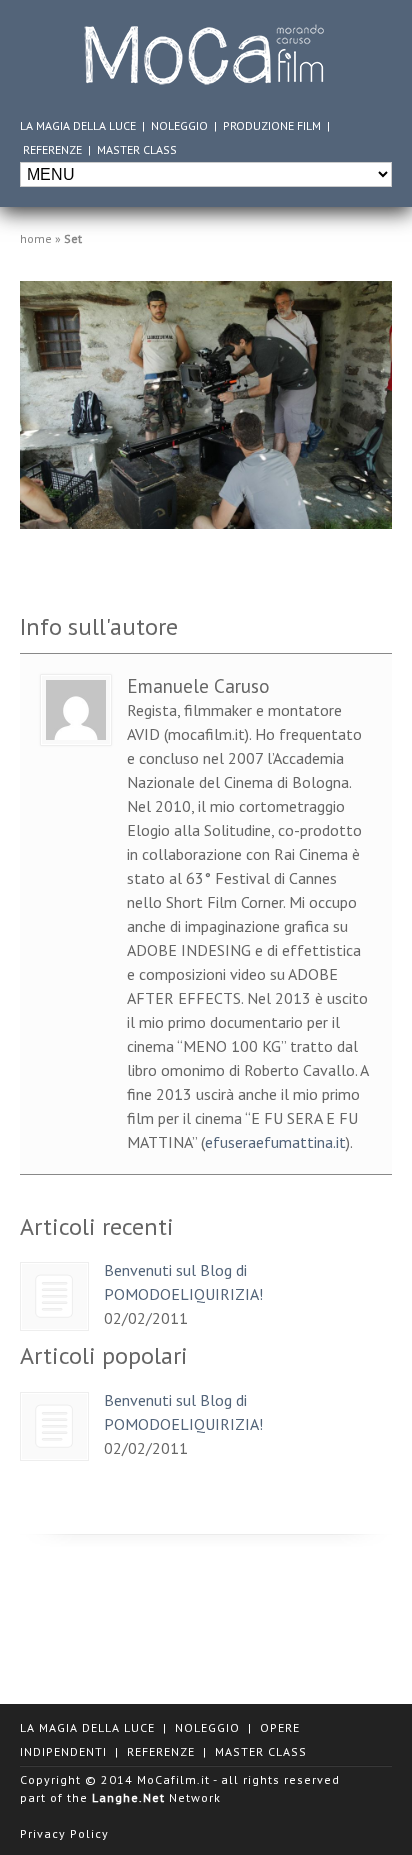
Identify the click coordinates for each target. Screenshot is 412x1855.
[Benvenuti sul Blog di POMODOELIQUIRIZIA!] (54, 1296)
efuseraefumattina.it (275, 1142)
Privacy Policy (64, 1833)
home (36, 238)
